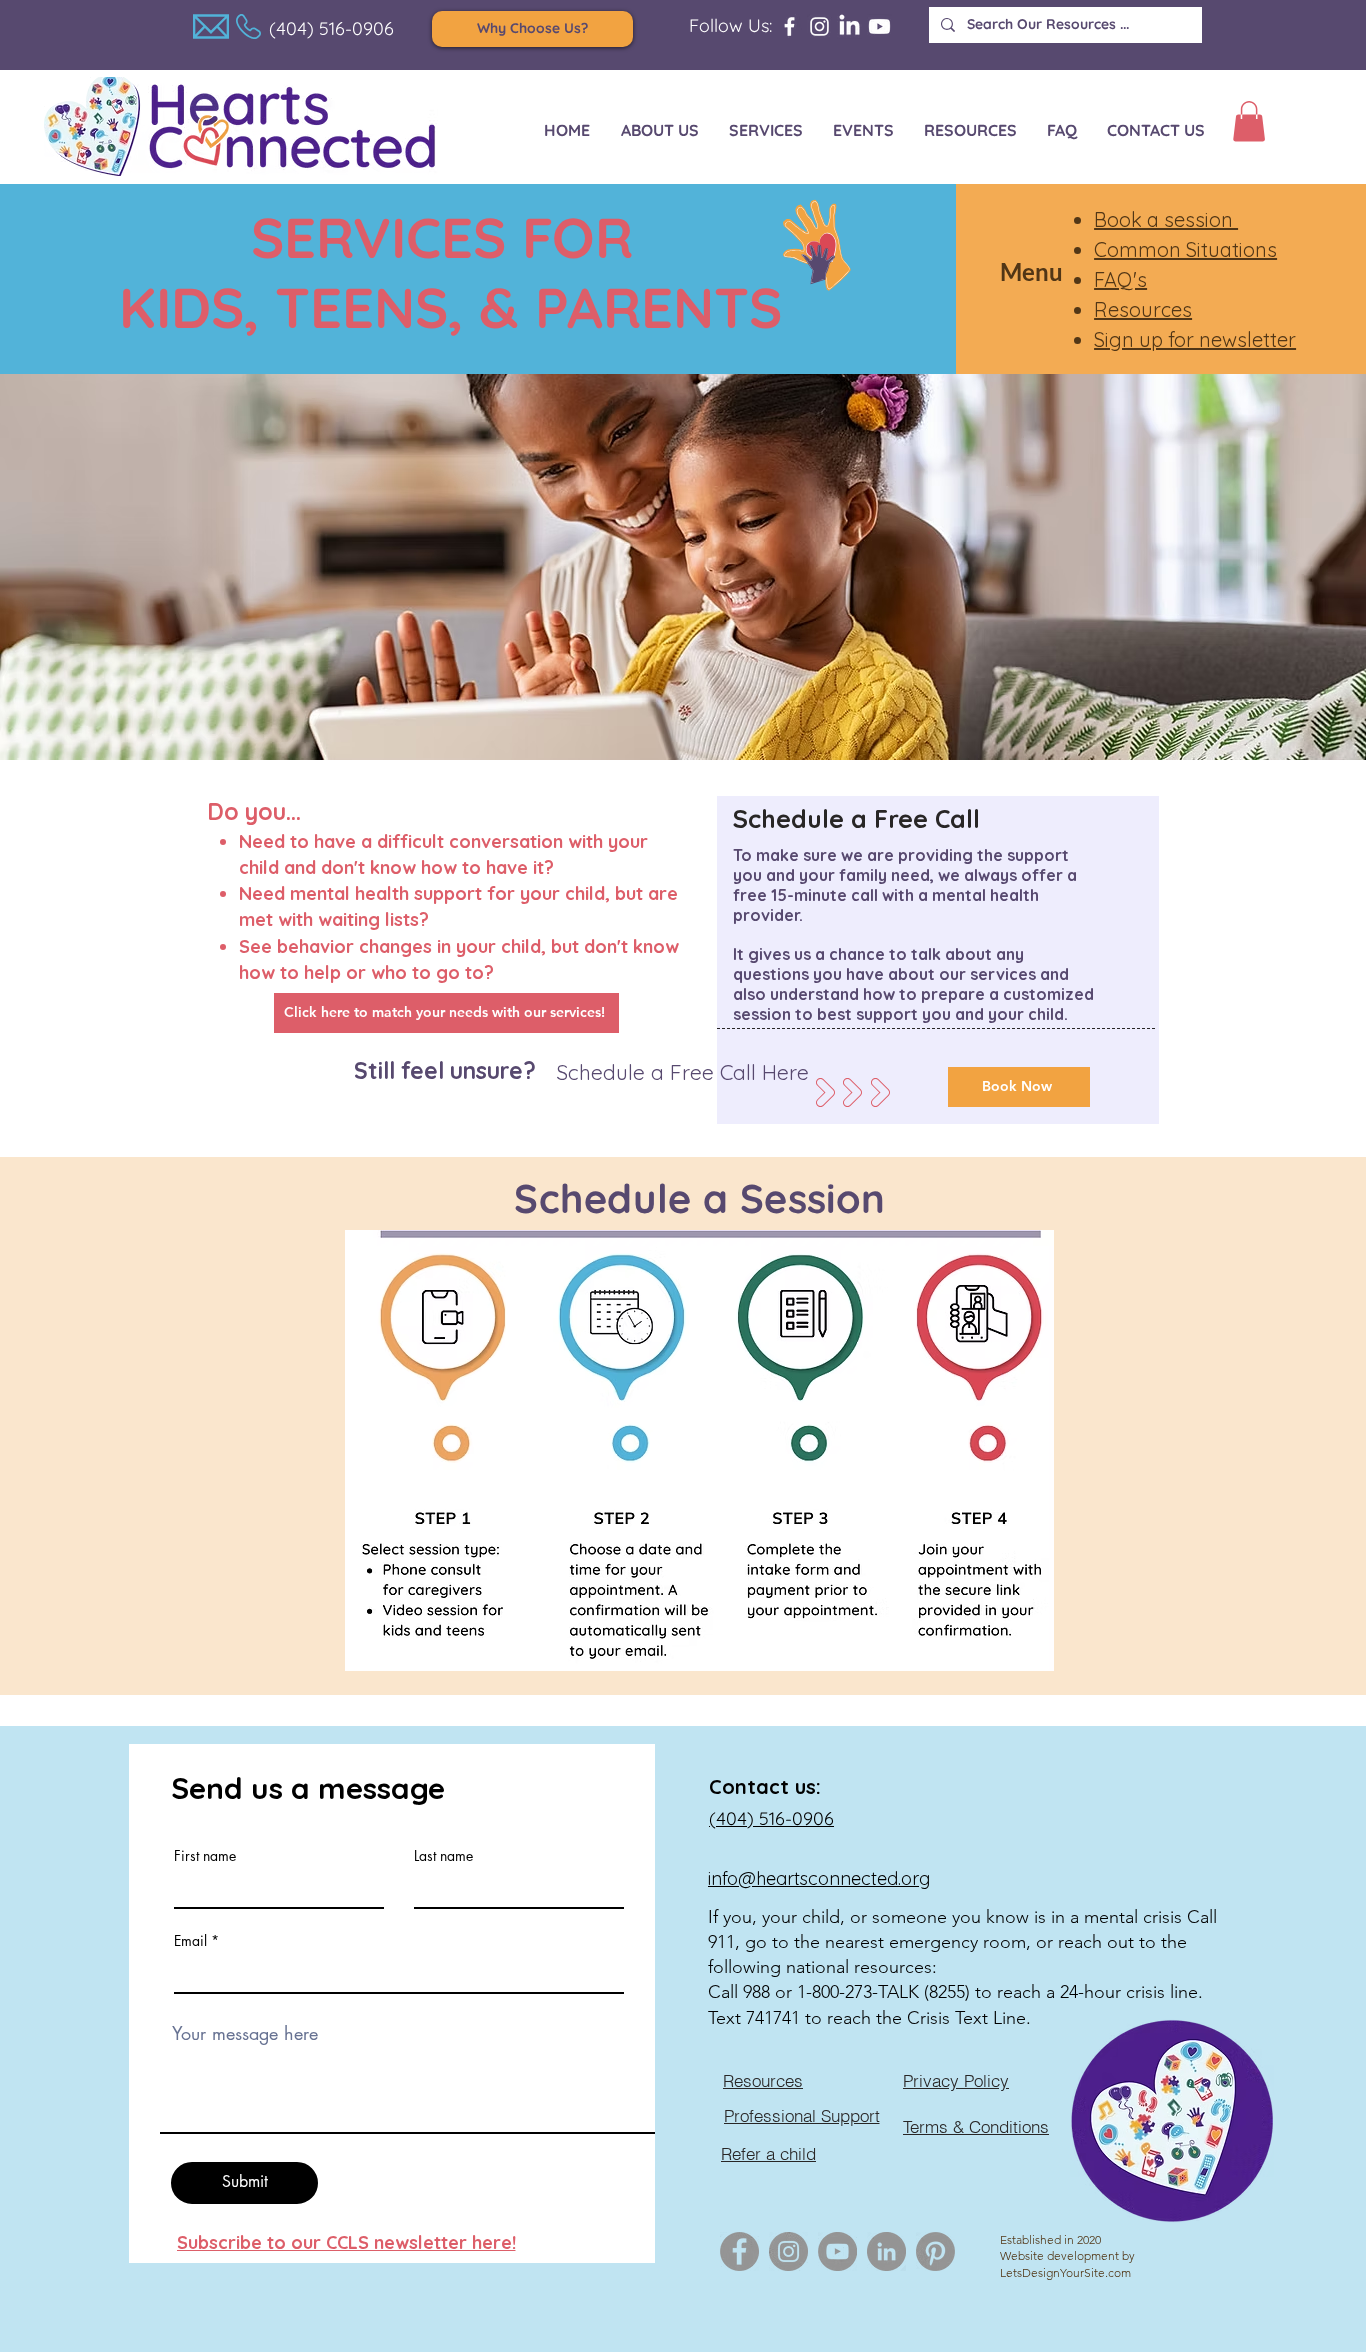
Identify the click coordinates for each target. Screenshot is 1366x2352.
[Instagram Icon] (788, 2251)
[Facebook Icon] (739, 2251)
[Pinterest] (935, 2251)
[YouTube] (837, 2251)
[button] (1249, 121)
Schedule (608, 1198)
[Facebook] (789, 26)
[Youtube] (879, 26)
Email (190, 1941)
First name (205, 1856)
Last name (443, 1856)
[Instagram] (819, 26)
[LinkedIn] (849, 26)
